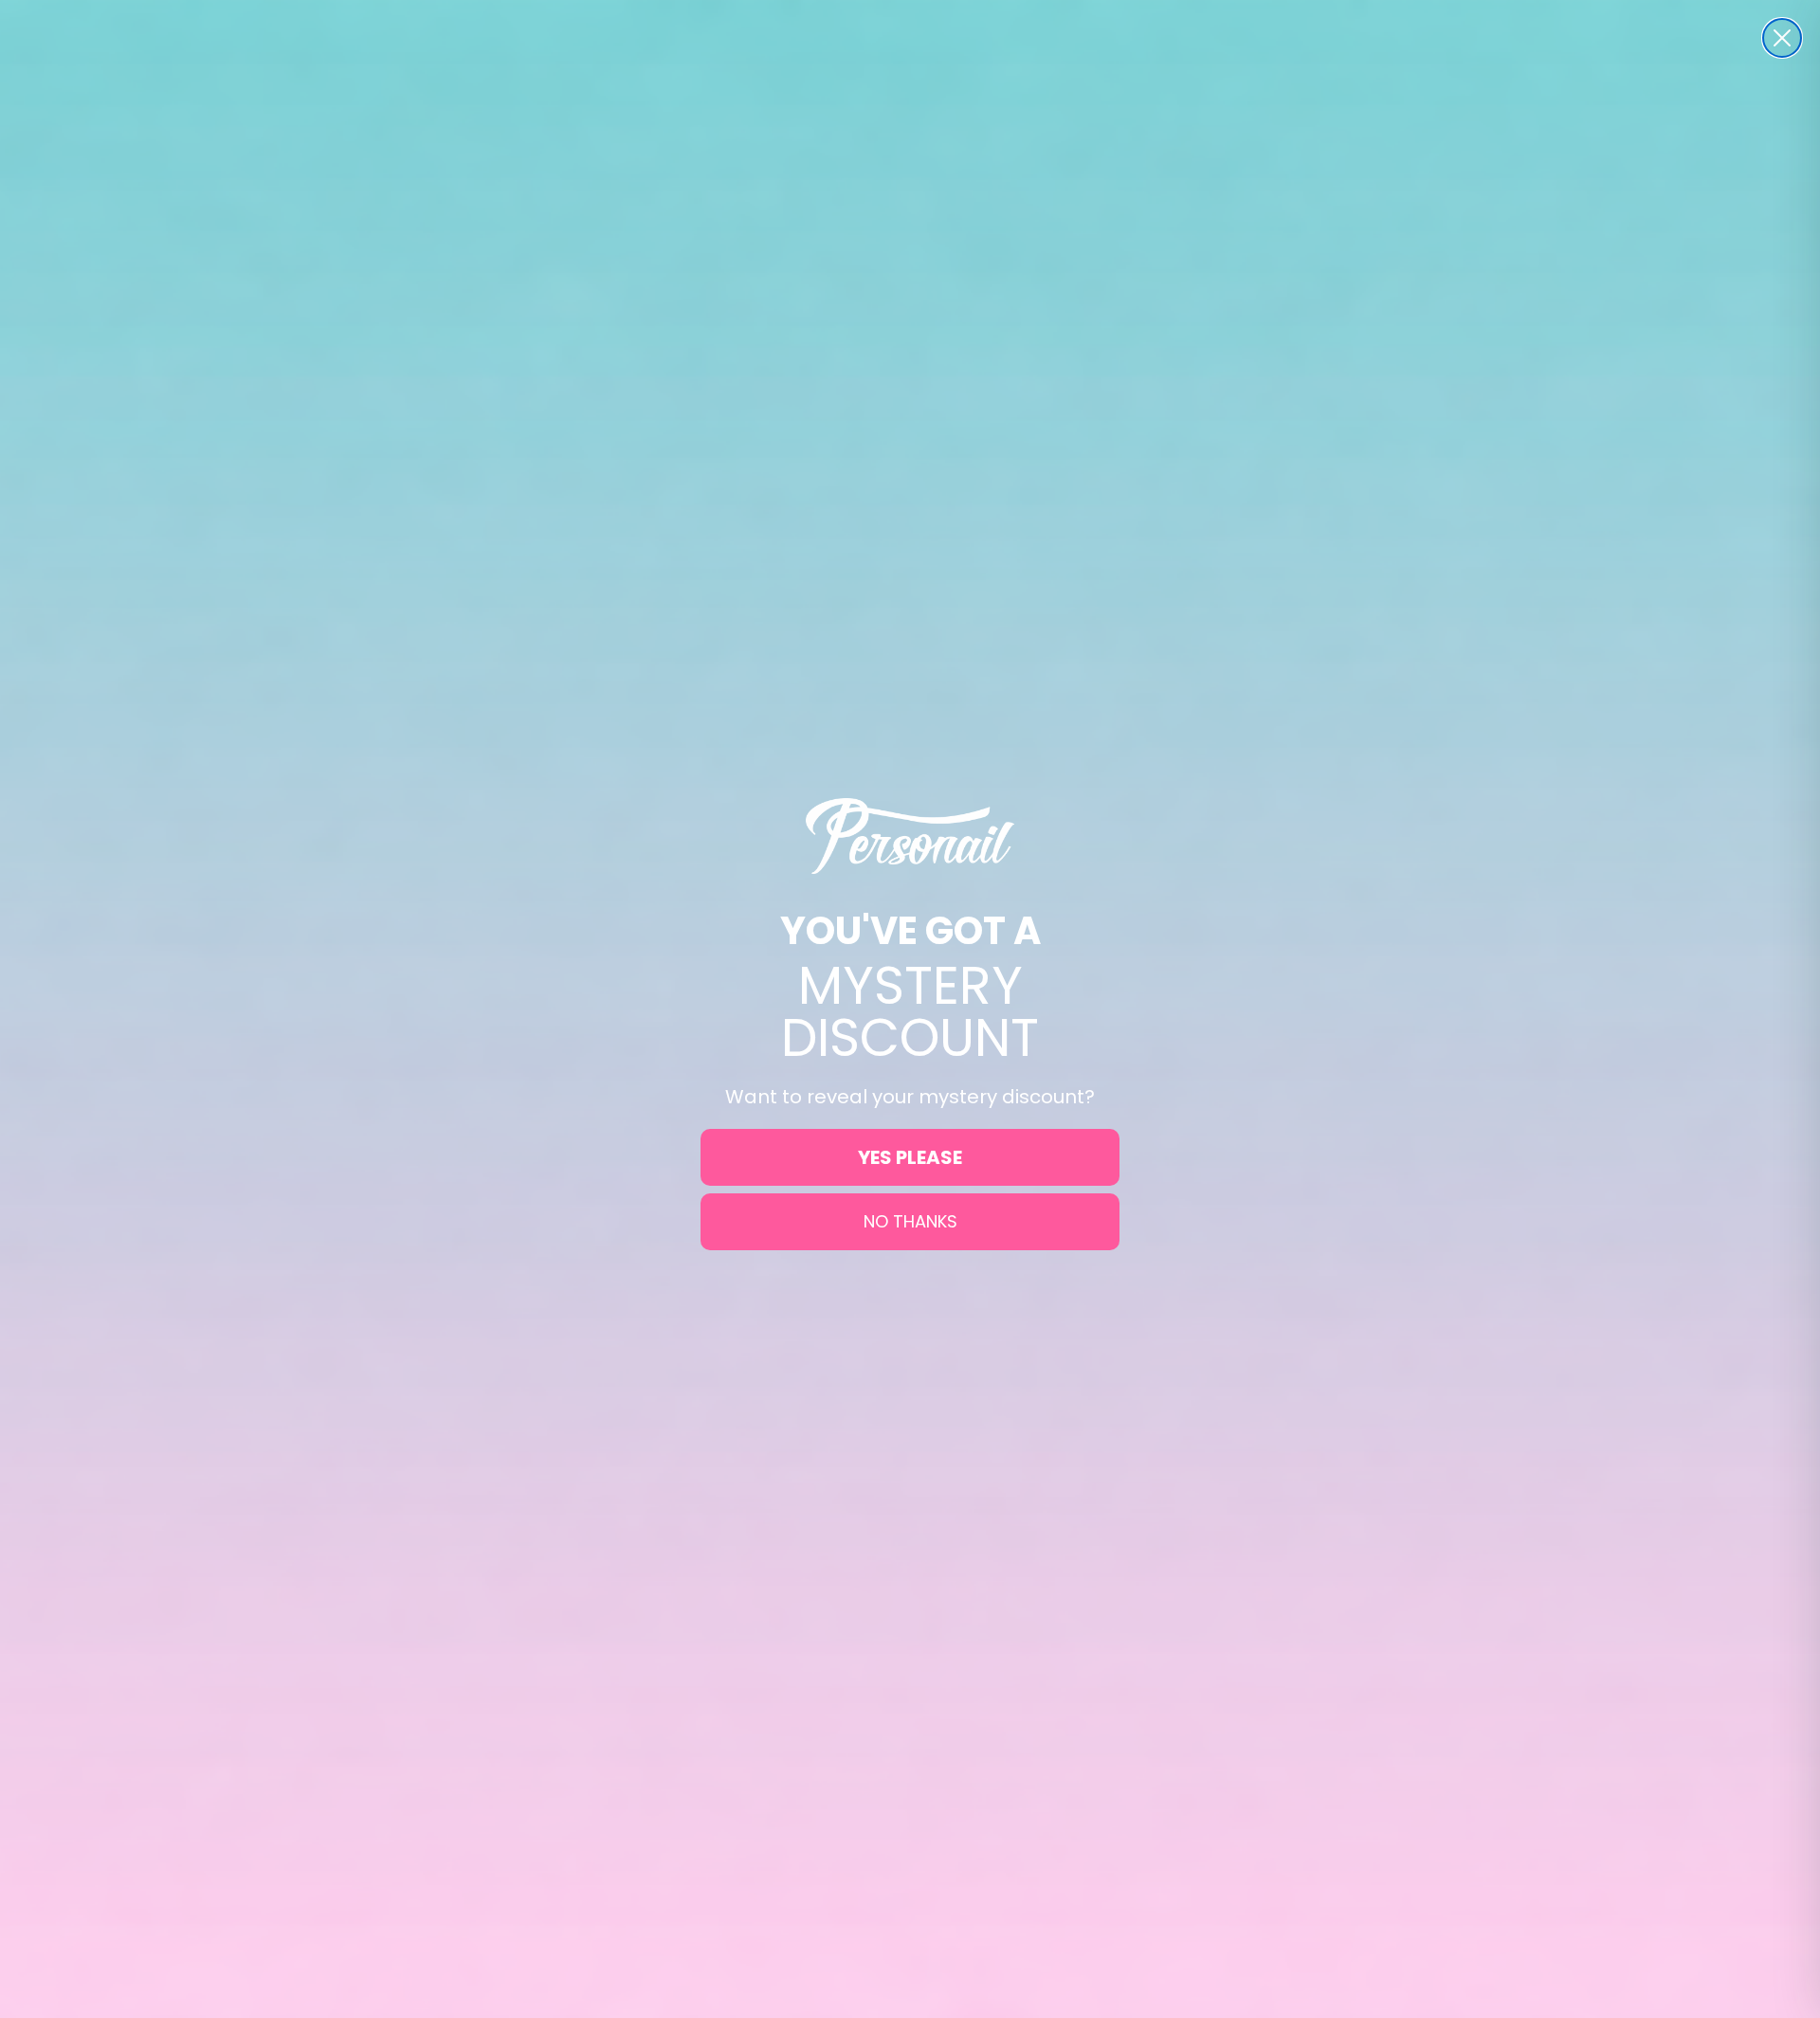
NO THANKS (910, 1221)
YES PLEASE (910, 1157)
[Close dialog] (1782, 38)
